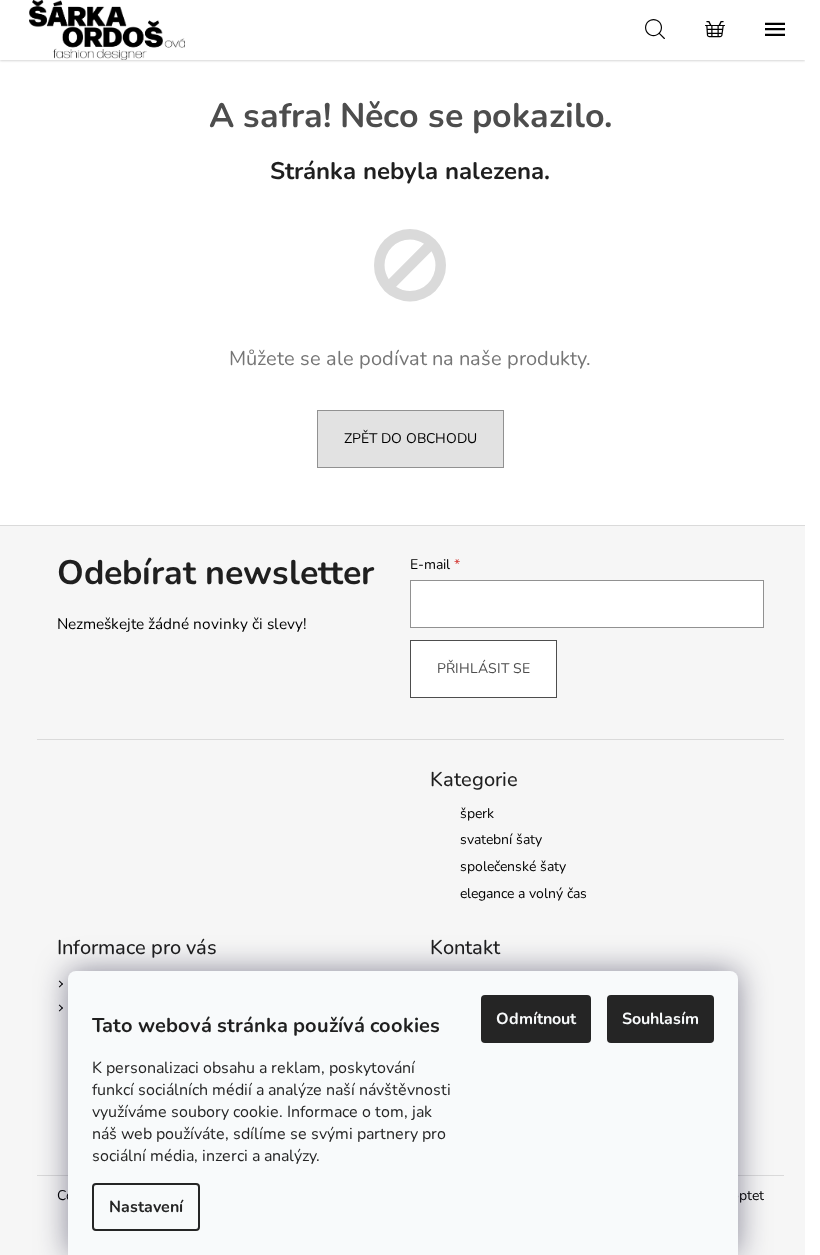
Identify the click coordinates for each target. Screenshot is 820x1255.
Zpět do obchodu (410, 438)
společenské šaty (513, 866)
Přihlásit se (483, 668)
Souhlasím (660, 1019)
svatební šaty (501, 839)
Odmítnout (536, 1019)
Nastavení (146, 1207)
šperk (477, 813)
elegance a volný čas (523, 893)
